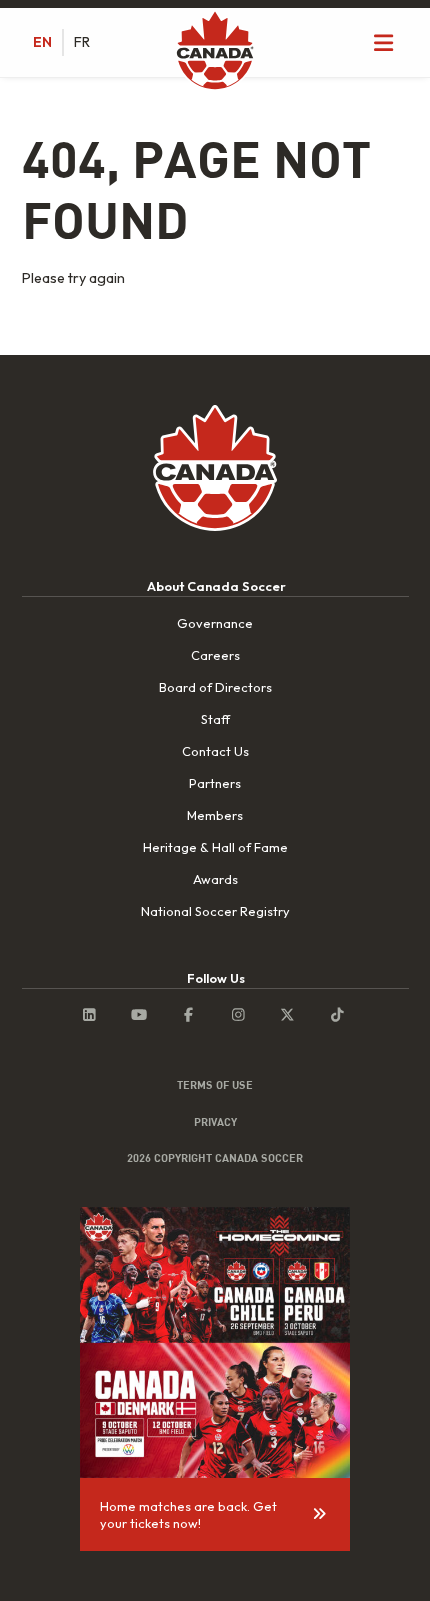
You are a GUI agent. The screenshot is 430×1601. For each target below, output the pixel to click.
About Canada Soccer (216, 586)
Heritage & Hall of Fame (215, 847)
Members (215, 815)
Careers (215, 655)
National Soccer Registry (215, 911)
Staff (215, 719)
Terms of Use (215, 1085)
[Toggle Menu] (384, 42)
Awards (215, 879)
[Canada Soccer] (215, 52)
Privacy (215, 1122)
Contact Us (215, 751)
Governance (215, 623)
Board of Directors (215, 687)
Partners (215, 783)
